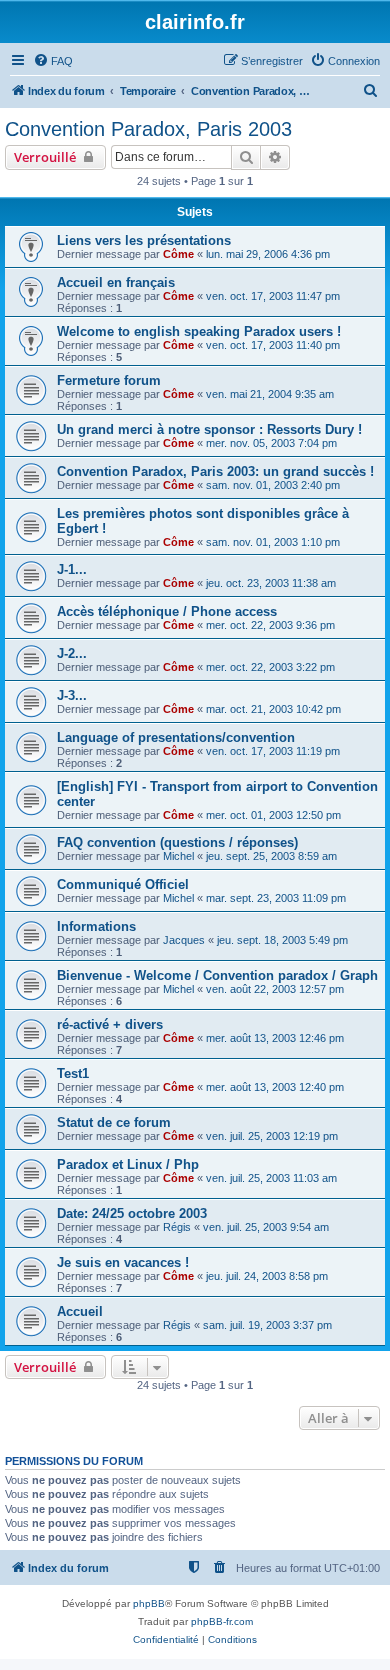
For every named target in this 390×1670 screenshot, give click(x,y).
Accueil (80, 1311)
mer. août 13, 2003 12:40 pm (275, 1087)
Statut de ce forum (114, 1122)
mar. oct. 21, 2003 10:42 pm (273, 709)
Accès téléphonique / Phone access (167, 611)
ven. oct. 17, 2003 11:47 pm (273, 296)
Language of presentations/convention (176, 737)
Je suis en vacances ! (123, 1262)
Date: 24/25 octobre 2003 (132, 1213)
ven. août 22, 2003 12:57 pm (275, 989)
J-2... (72, 653)
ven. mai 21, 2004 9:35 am (270, 394)
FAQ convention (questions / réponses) (177, 842)
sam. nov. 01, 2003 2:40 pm (273, 485)
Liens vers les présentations (144, 240)
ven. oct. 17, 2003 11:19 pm (273, 751)
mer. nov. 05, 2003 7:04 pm (271, 443)
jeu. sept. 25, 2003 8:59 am (271, 856)
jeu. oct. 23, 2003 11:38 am (271, 583)
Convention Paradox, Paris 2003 (148, 129)
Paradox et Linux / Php (128, 1164)
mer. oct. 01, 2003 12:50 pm (273, 815)
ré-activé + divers (110, 1024)
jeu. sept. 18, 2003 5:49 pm (282, 940)
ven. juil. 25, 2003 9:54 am (266, 1227)
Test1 (73, 1073)
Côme (178, 254)
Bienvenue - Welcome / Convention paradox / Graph (217, 975)
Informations (96, 926)
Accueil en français (116, 282)
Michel (178, 856)
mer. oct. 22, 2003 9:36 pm (270, 625)
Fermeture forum (109, 380)
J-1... (72, 569)
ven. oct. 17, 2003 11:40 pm (273, 345)
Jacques (184, 940)
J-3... (72, 695)
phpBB (149, 1603)
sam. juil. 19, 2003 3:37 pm (267, 1325)
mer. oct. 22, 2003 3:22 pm (270, 667)
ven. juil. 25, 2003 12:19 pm (272, 1136)
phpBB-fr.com (222, 1621)
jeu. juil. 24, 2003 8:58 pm (267, 1276)
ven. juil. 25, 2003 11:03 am (271, 1178)
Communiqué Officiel (123, 884)
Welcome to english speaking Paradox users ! (199, 331)
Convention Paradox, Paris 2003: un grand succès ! (215, 471)
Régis (177, 1227)
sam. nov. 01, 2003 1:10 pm (273, 542)
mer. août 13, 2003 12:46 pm (275, 1038)
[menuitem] (53, 61)
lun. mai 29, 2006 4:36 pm (268, 254)
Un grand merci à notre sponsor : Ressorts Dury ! (209, 429)
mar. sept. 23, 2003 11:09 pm (276, 898)
